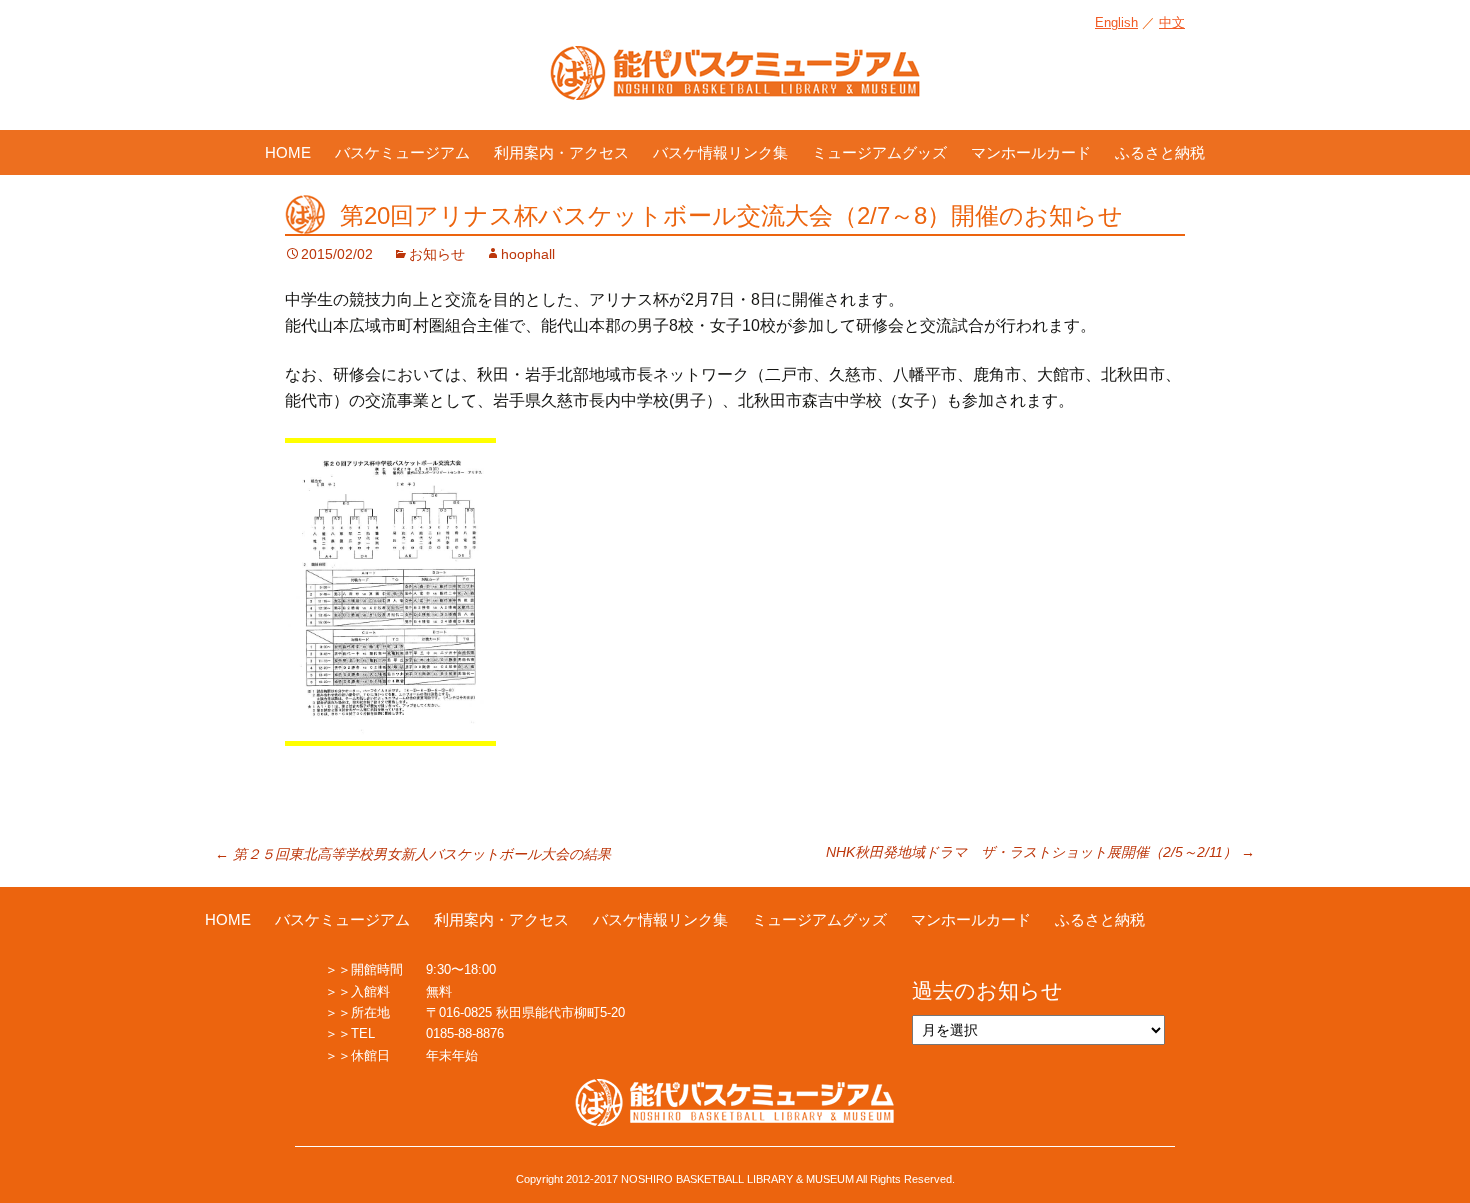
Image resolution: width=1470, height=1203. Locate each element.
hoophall (528, 254)
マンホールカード (1031, 152)
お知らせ (437, 254)
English (1116, 22)
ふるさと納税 (1160, 152)
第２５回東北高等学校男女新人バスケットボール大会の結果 (413, 854)
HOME (288, 152)
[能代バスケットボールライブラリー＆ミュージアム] (735, 83)
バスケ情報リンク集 (720, 152)
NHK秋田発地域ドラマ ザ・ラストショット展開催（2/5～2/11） (1040, 852)
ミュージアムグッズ (879, 152)
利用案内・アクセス (561, 152)
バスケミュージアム (402, 152)
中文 (1172, 22)
